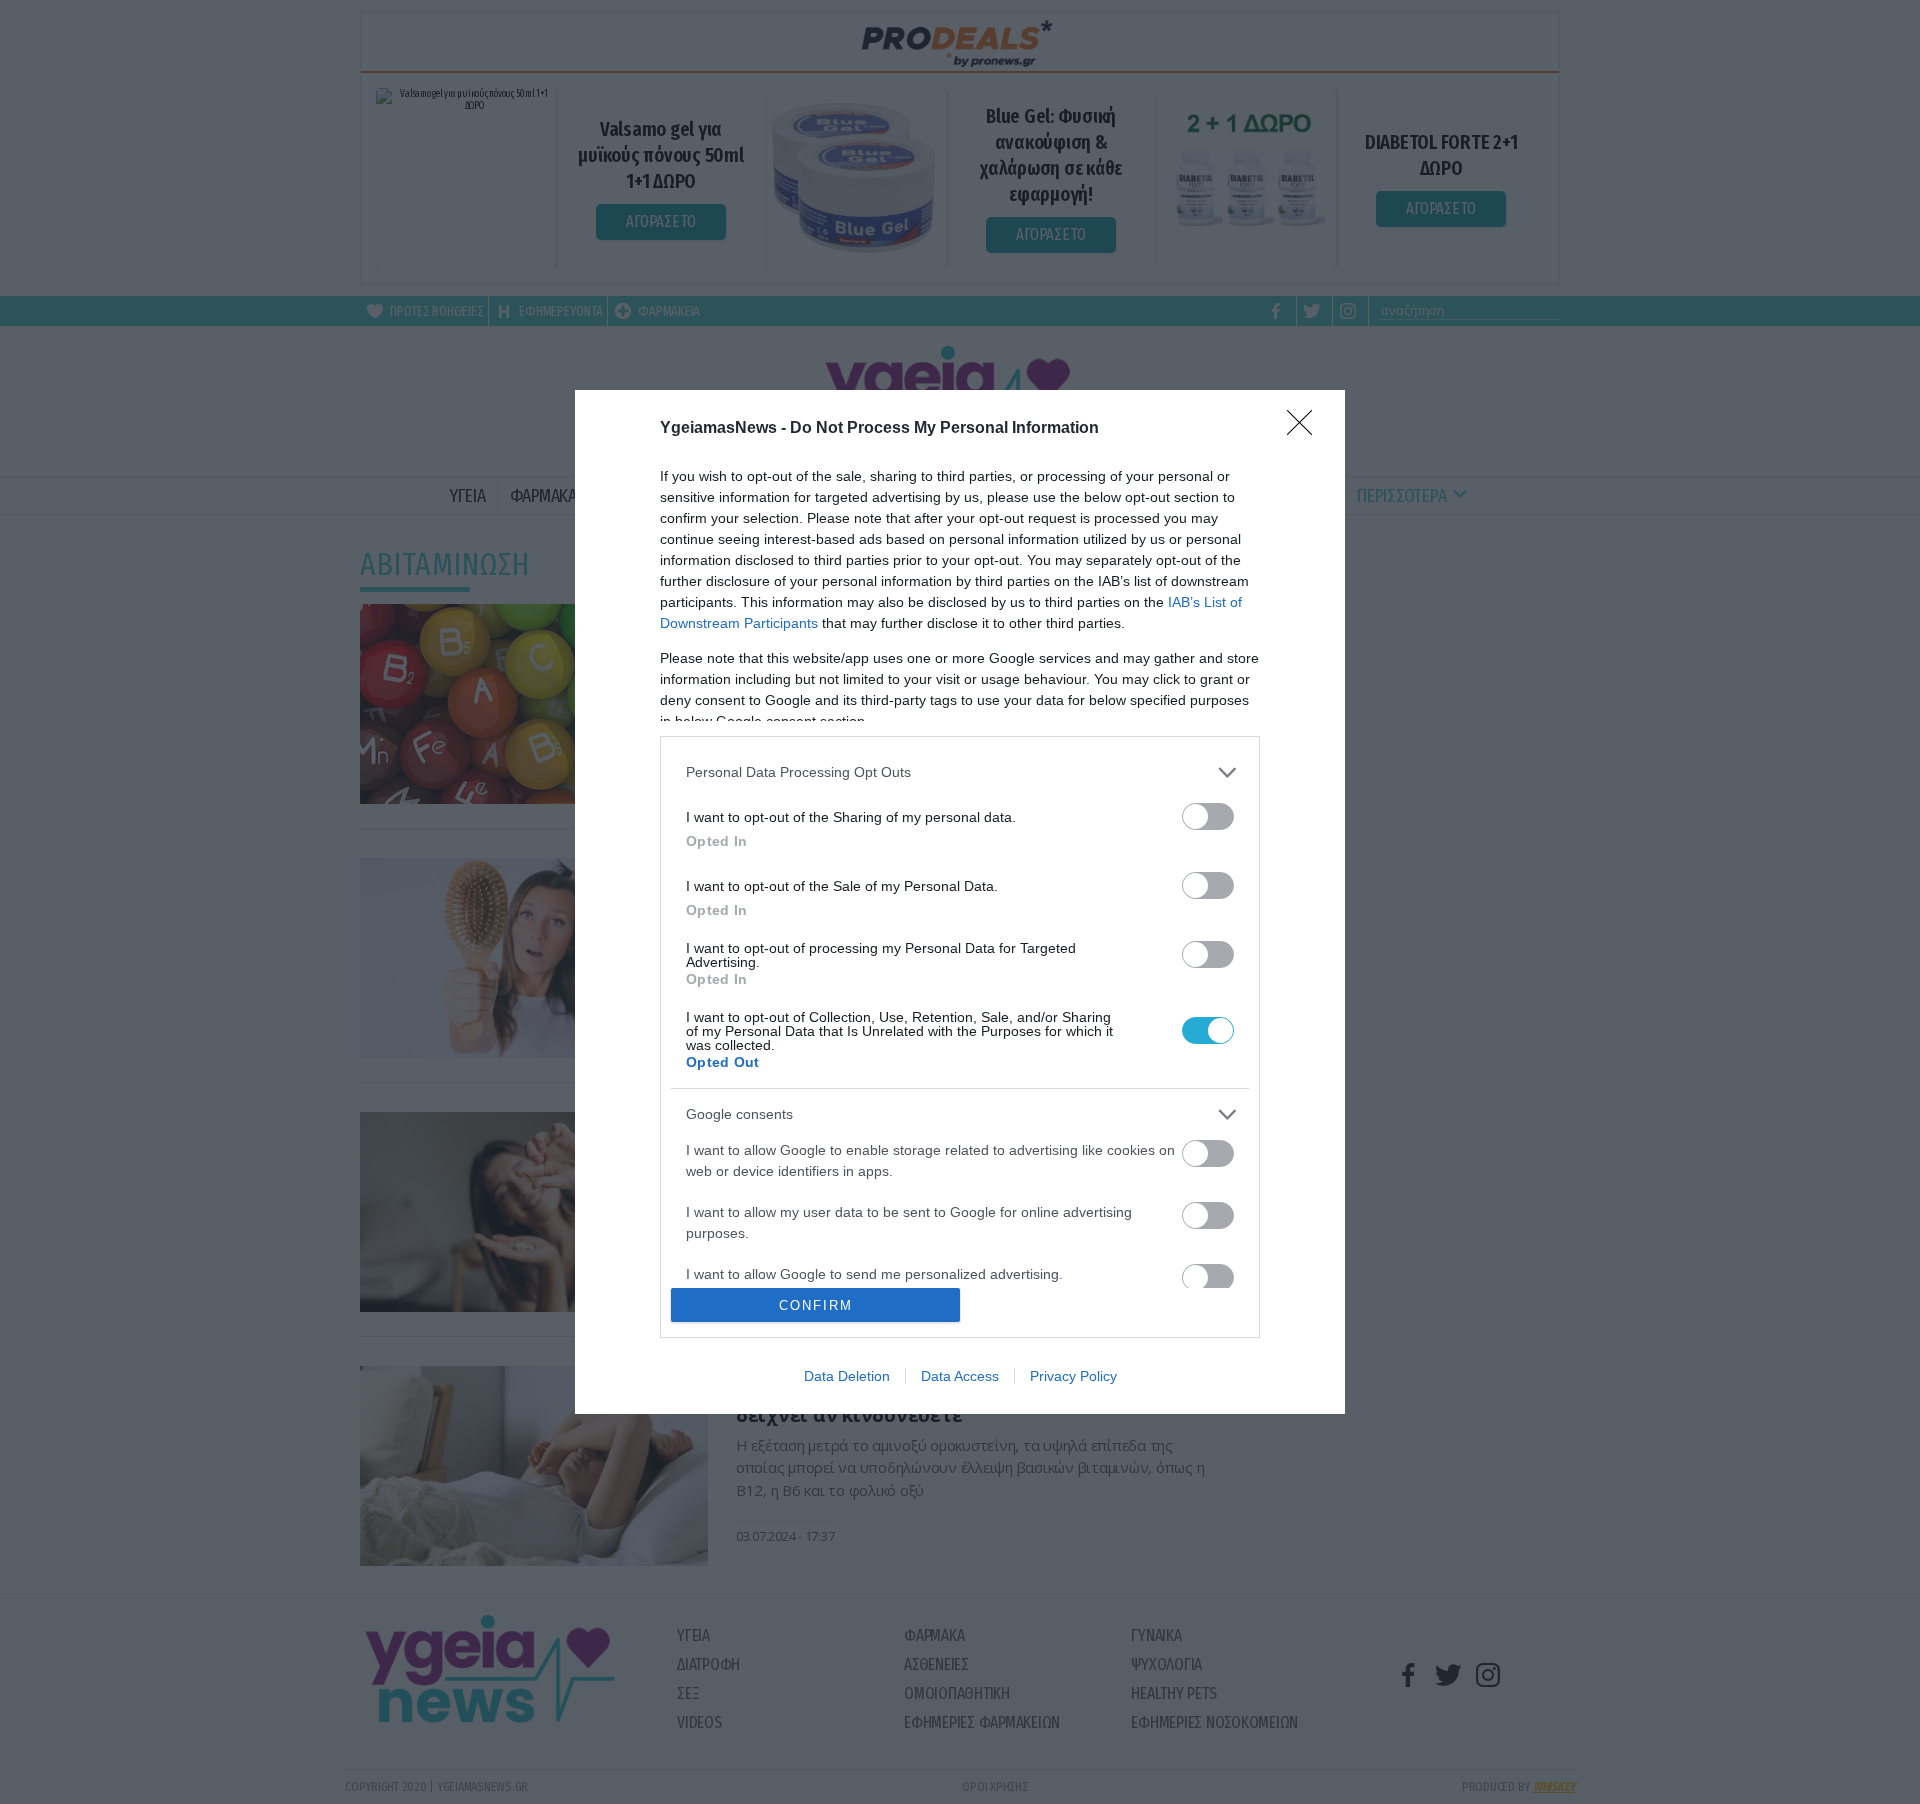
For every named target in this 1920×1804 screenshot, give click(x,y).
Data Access (960, 1376)
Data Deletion (847, 1376)
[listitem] (960, 772)
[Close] (1306, 429)
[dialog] (960, 902)
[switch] (1208, 816)
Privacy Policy (1073, 1376)
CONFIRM (816, 1305)
